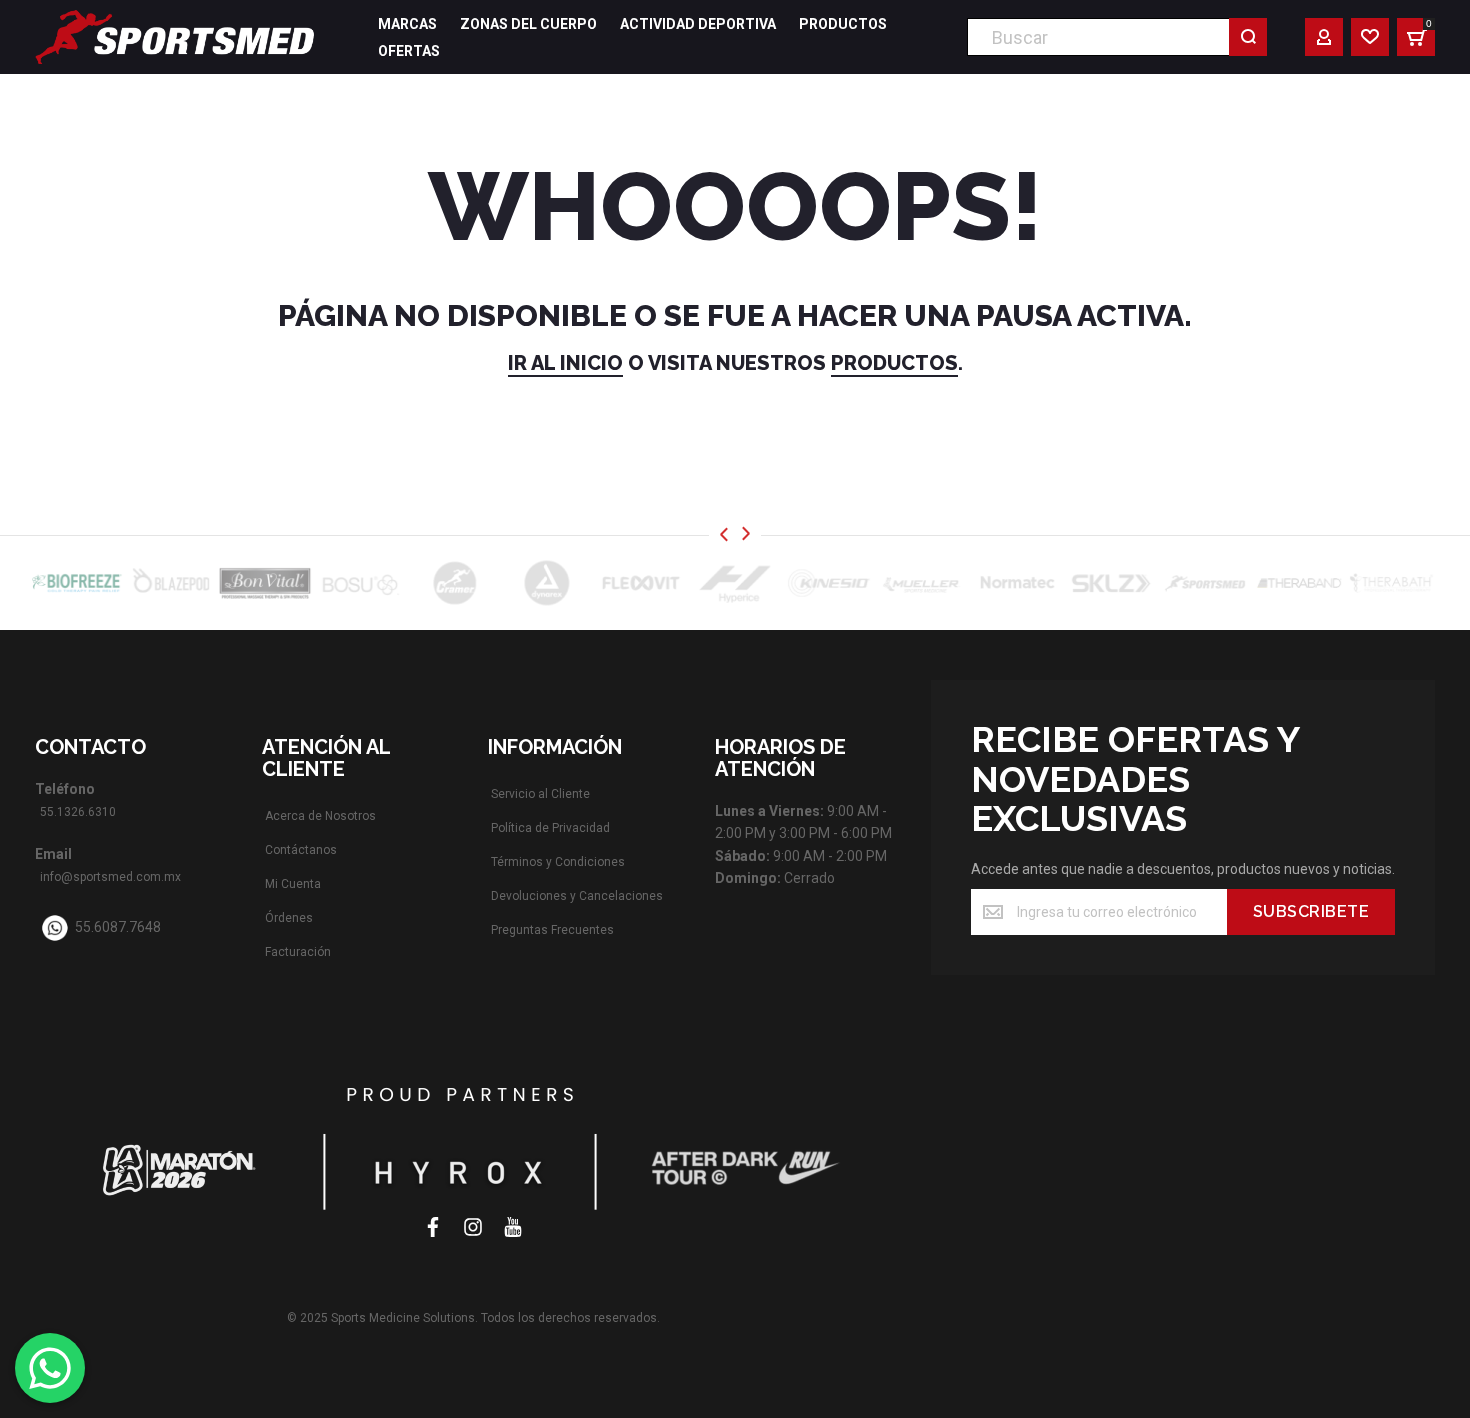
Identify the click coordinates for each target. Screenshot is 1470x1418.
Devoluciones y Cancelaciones (577, 896)
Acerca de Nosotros (320, 816)
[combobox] (1117, 37)
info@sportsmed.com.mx (110, 877)
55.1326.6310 (78, 812)
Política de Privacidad (550, 828)
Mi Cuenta (293, 884)
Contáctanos (301, 850)
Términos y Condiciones (558, 862)
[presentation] (724, 534)
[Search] (1248, 37)
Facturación (298, 952)
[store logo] (175, 37)
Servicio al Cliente (540, 794)
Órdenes (289, 918)
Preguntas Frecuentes (552, 930)
